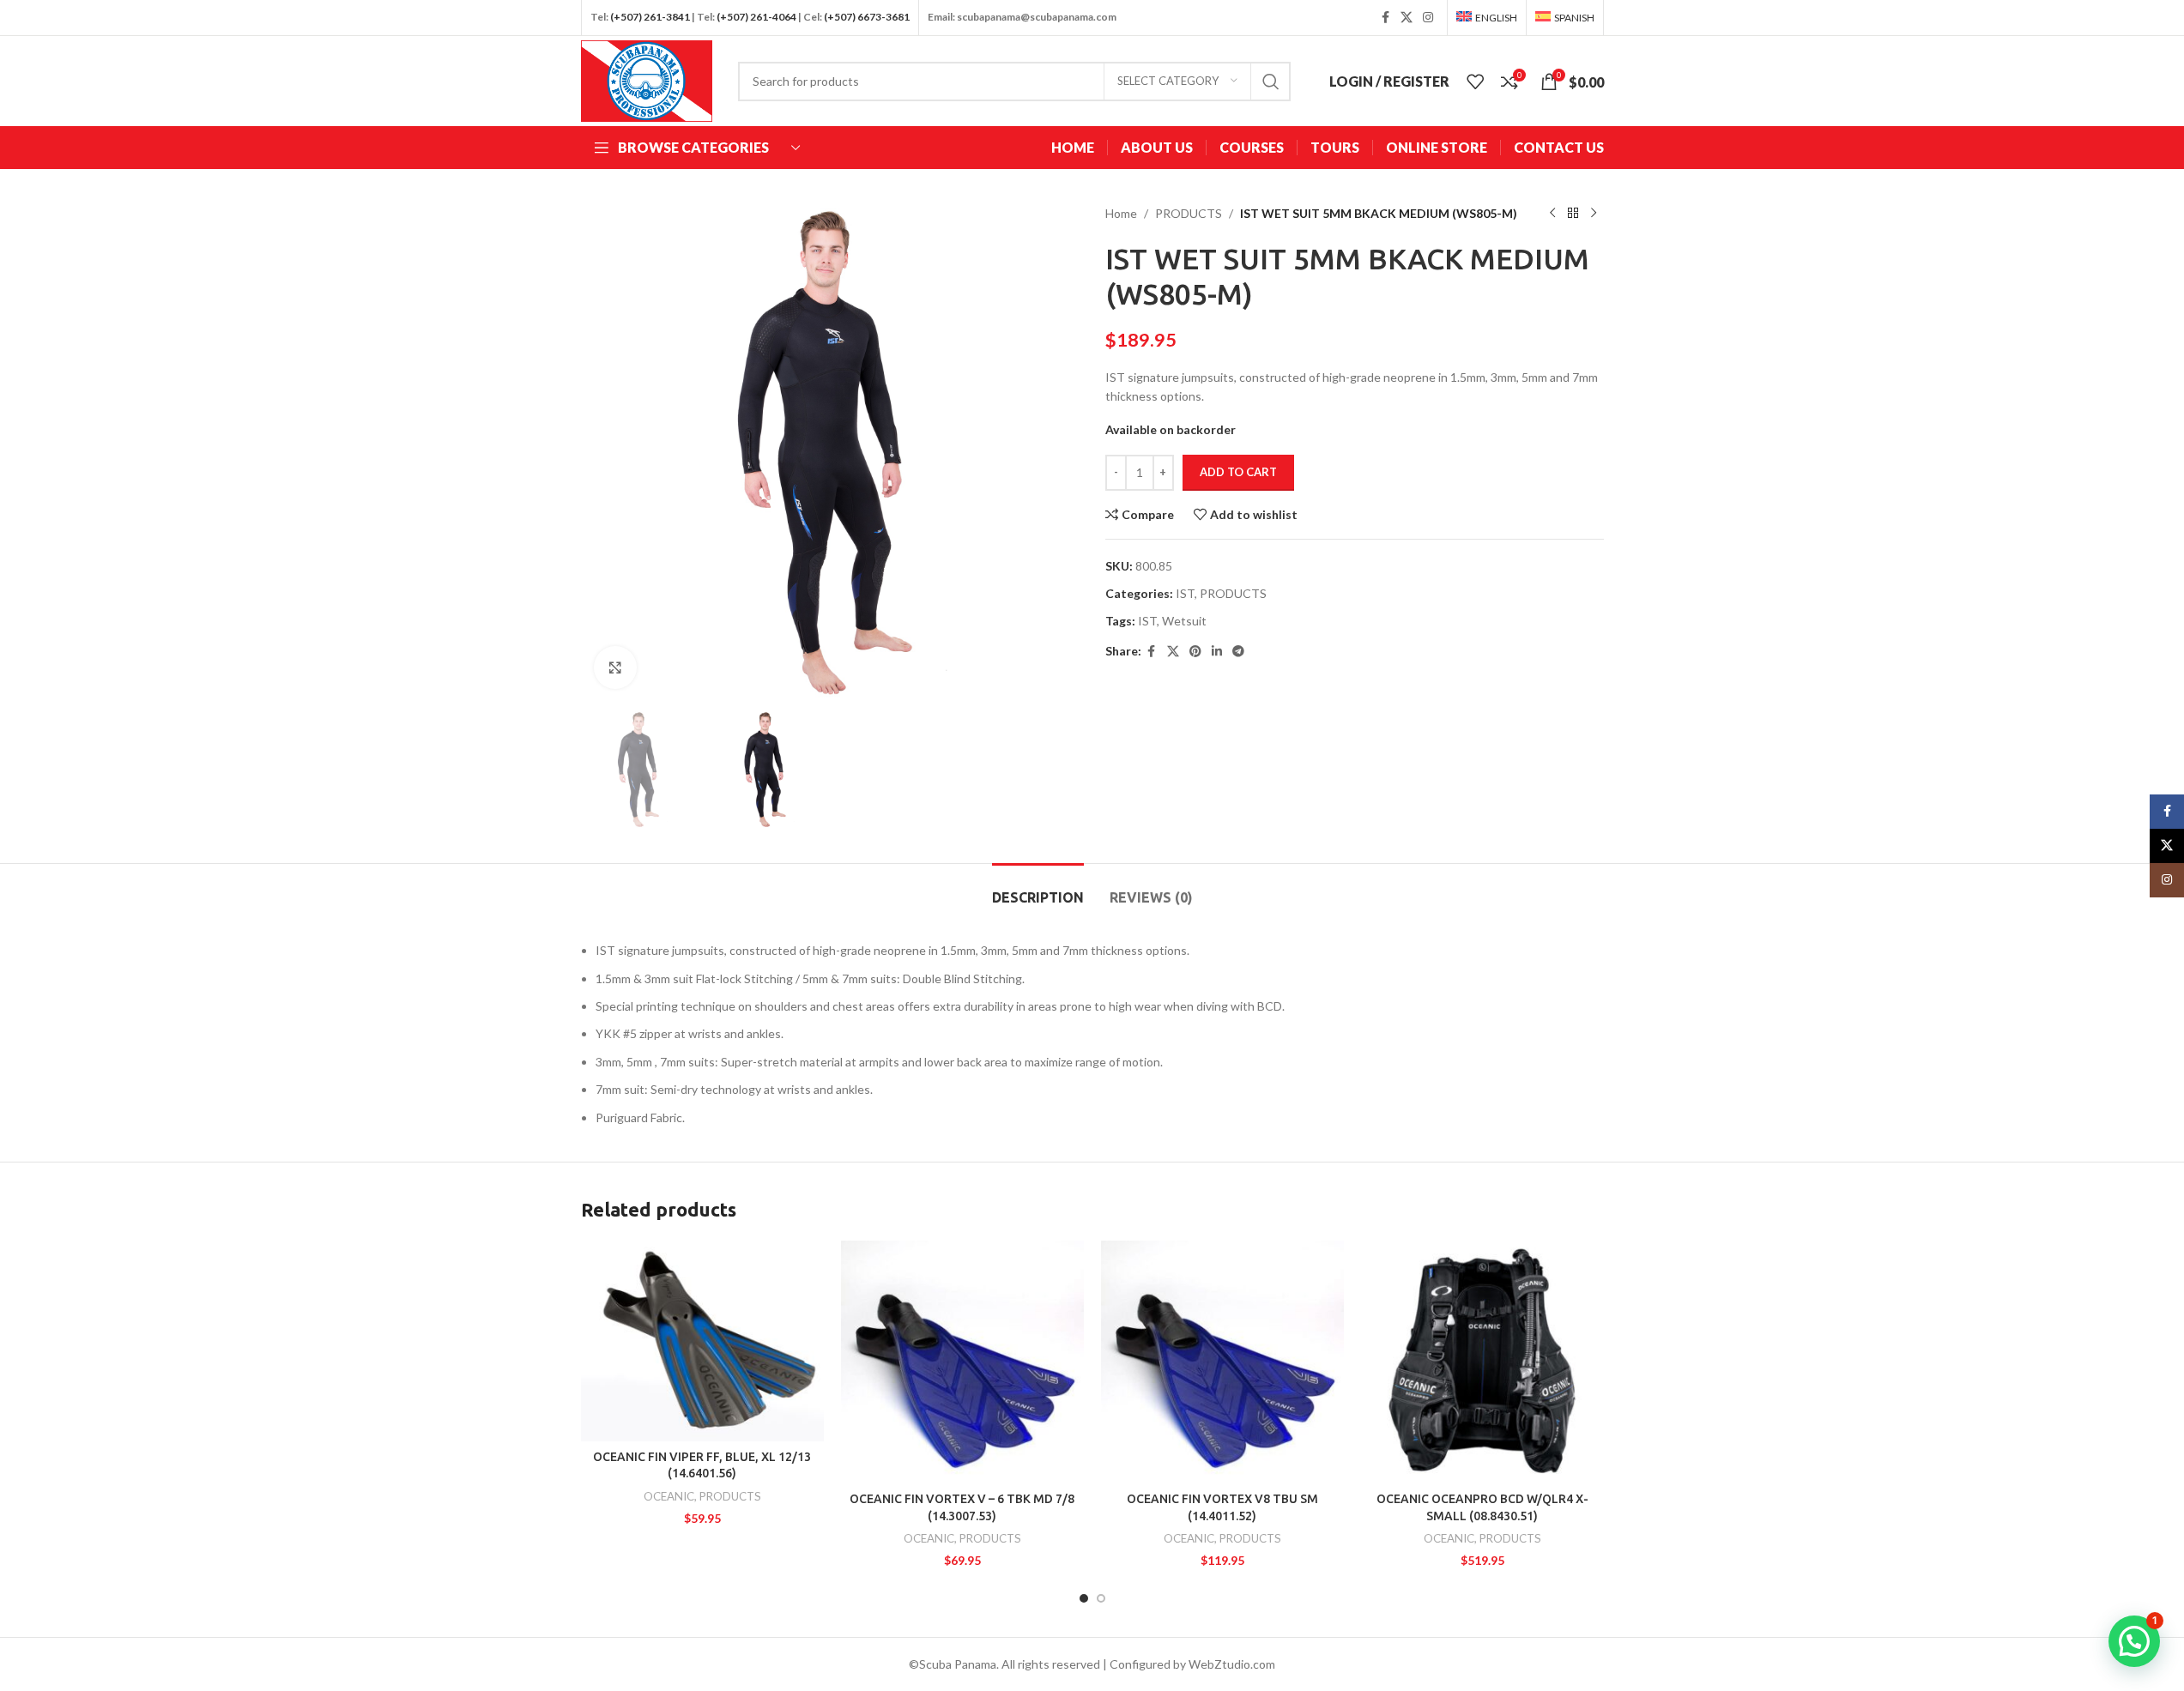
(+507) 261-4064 (756, 17)
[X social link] (1407, 18)
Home (1121, 213)
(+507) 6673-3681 (867, 17)
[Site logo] (647, 79)
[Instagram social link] (1428, 18)
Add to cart (1238, 472)
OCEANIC (669, 1496)
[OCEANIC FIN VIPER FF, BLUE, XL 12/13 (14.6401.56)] (702, 1341)
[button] (2134, 1641)
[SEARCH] (1271, 82)
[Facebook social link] (1385, 18)
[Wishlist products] (1475, 82)
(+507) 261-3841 (650, 17)
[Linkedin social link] (1217, 652)
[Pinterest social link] (1195, 652)
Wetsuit (1184, 621)
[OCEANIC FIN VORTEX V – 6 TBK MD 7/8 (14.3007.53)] (962, 1362)
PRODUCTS (1189, 213)
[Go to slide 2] (1101, 1598)
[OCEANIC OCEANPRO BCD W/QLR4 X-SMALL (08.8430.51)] (1482, 1362)
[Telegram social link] (1238, 652)
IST (1185, 593)
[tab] (1038, 889)
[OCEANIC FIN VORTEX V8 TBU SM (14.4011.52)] (1222, 1362)
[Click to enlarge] (615, 667)
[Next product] (1594, 214)
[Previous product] (1552, 214)
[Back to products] (1573, 214)
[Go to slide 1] (1084, 1598)
